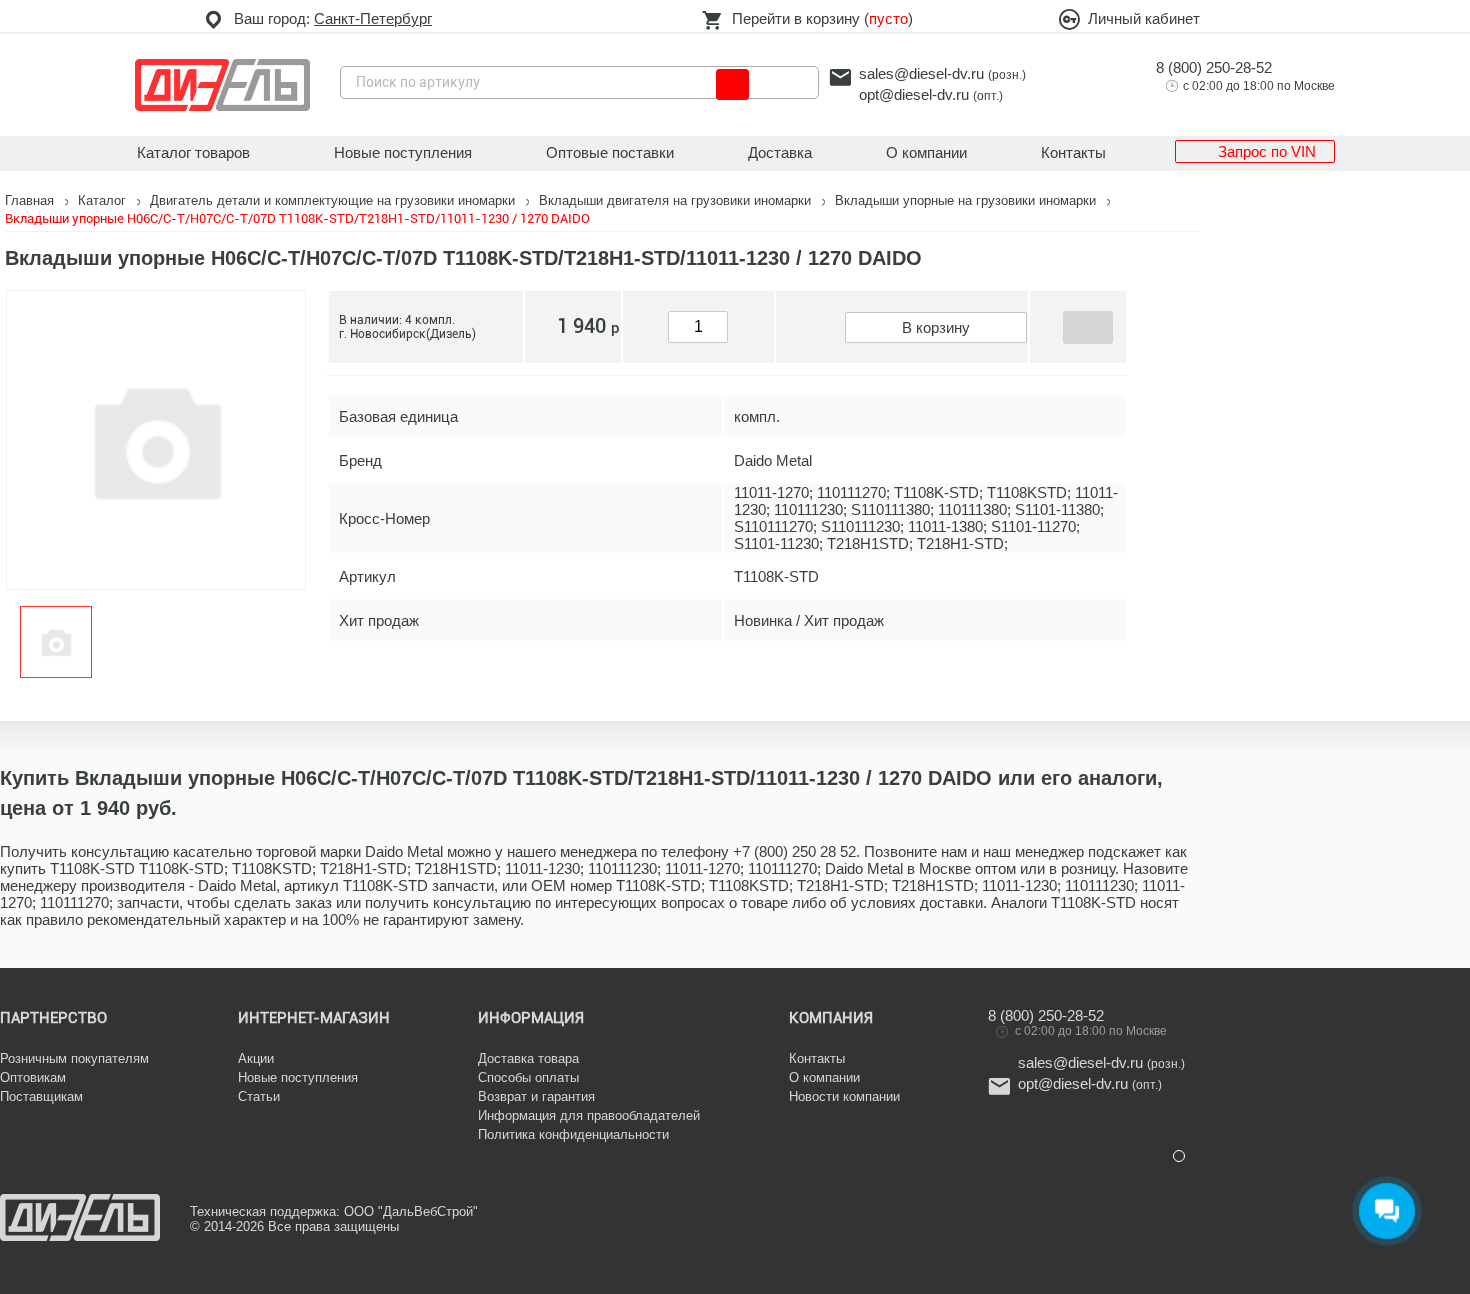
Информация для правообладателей (589, 1115)
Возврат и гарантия (536, 1096)
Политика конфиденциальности (573, 1134)
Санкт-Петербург (373, 18)
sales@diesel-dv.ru (921, 73)
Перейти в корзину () (822, 18)
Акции (256, 1058)
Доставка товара (528, 1058)
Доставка (780, 152)
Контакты (1073, 152)
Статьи (259, 1096)
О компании (926, 152)
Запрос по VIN (1267, 151)
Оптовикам (33, 1077)
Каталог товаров (193, 152)
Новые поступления (403, 152)
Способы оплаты (528, 1077)
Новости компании (844, 1096)
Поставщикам (41, 1096)
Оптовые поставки (610, 152)
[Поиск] (732, 84)
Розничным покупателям (74, 1058)
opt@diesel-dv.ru (914, 94)
